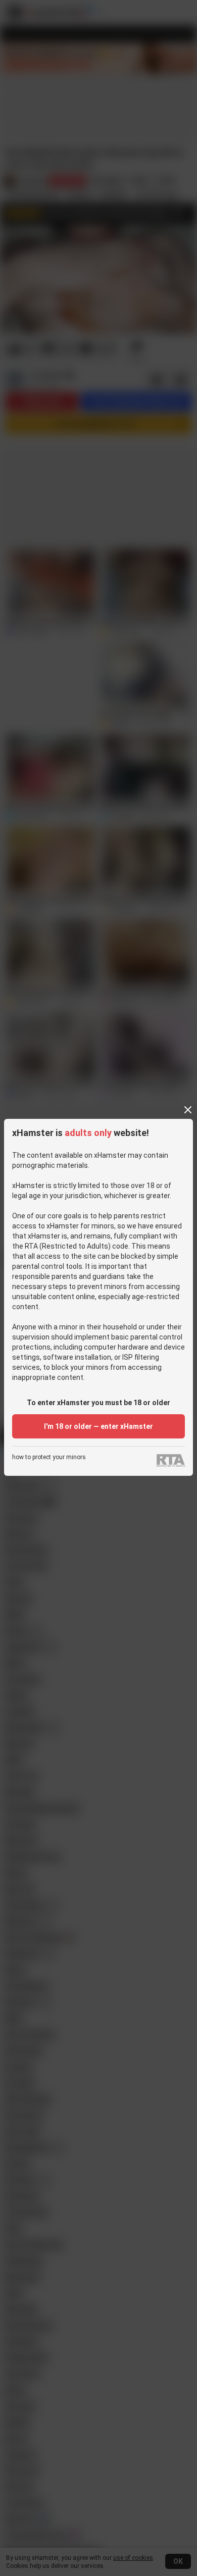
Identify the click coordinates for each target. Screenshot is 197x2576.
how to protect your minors (49, 1457)
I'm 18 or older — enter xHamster (98, 1426)
